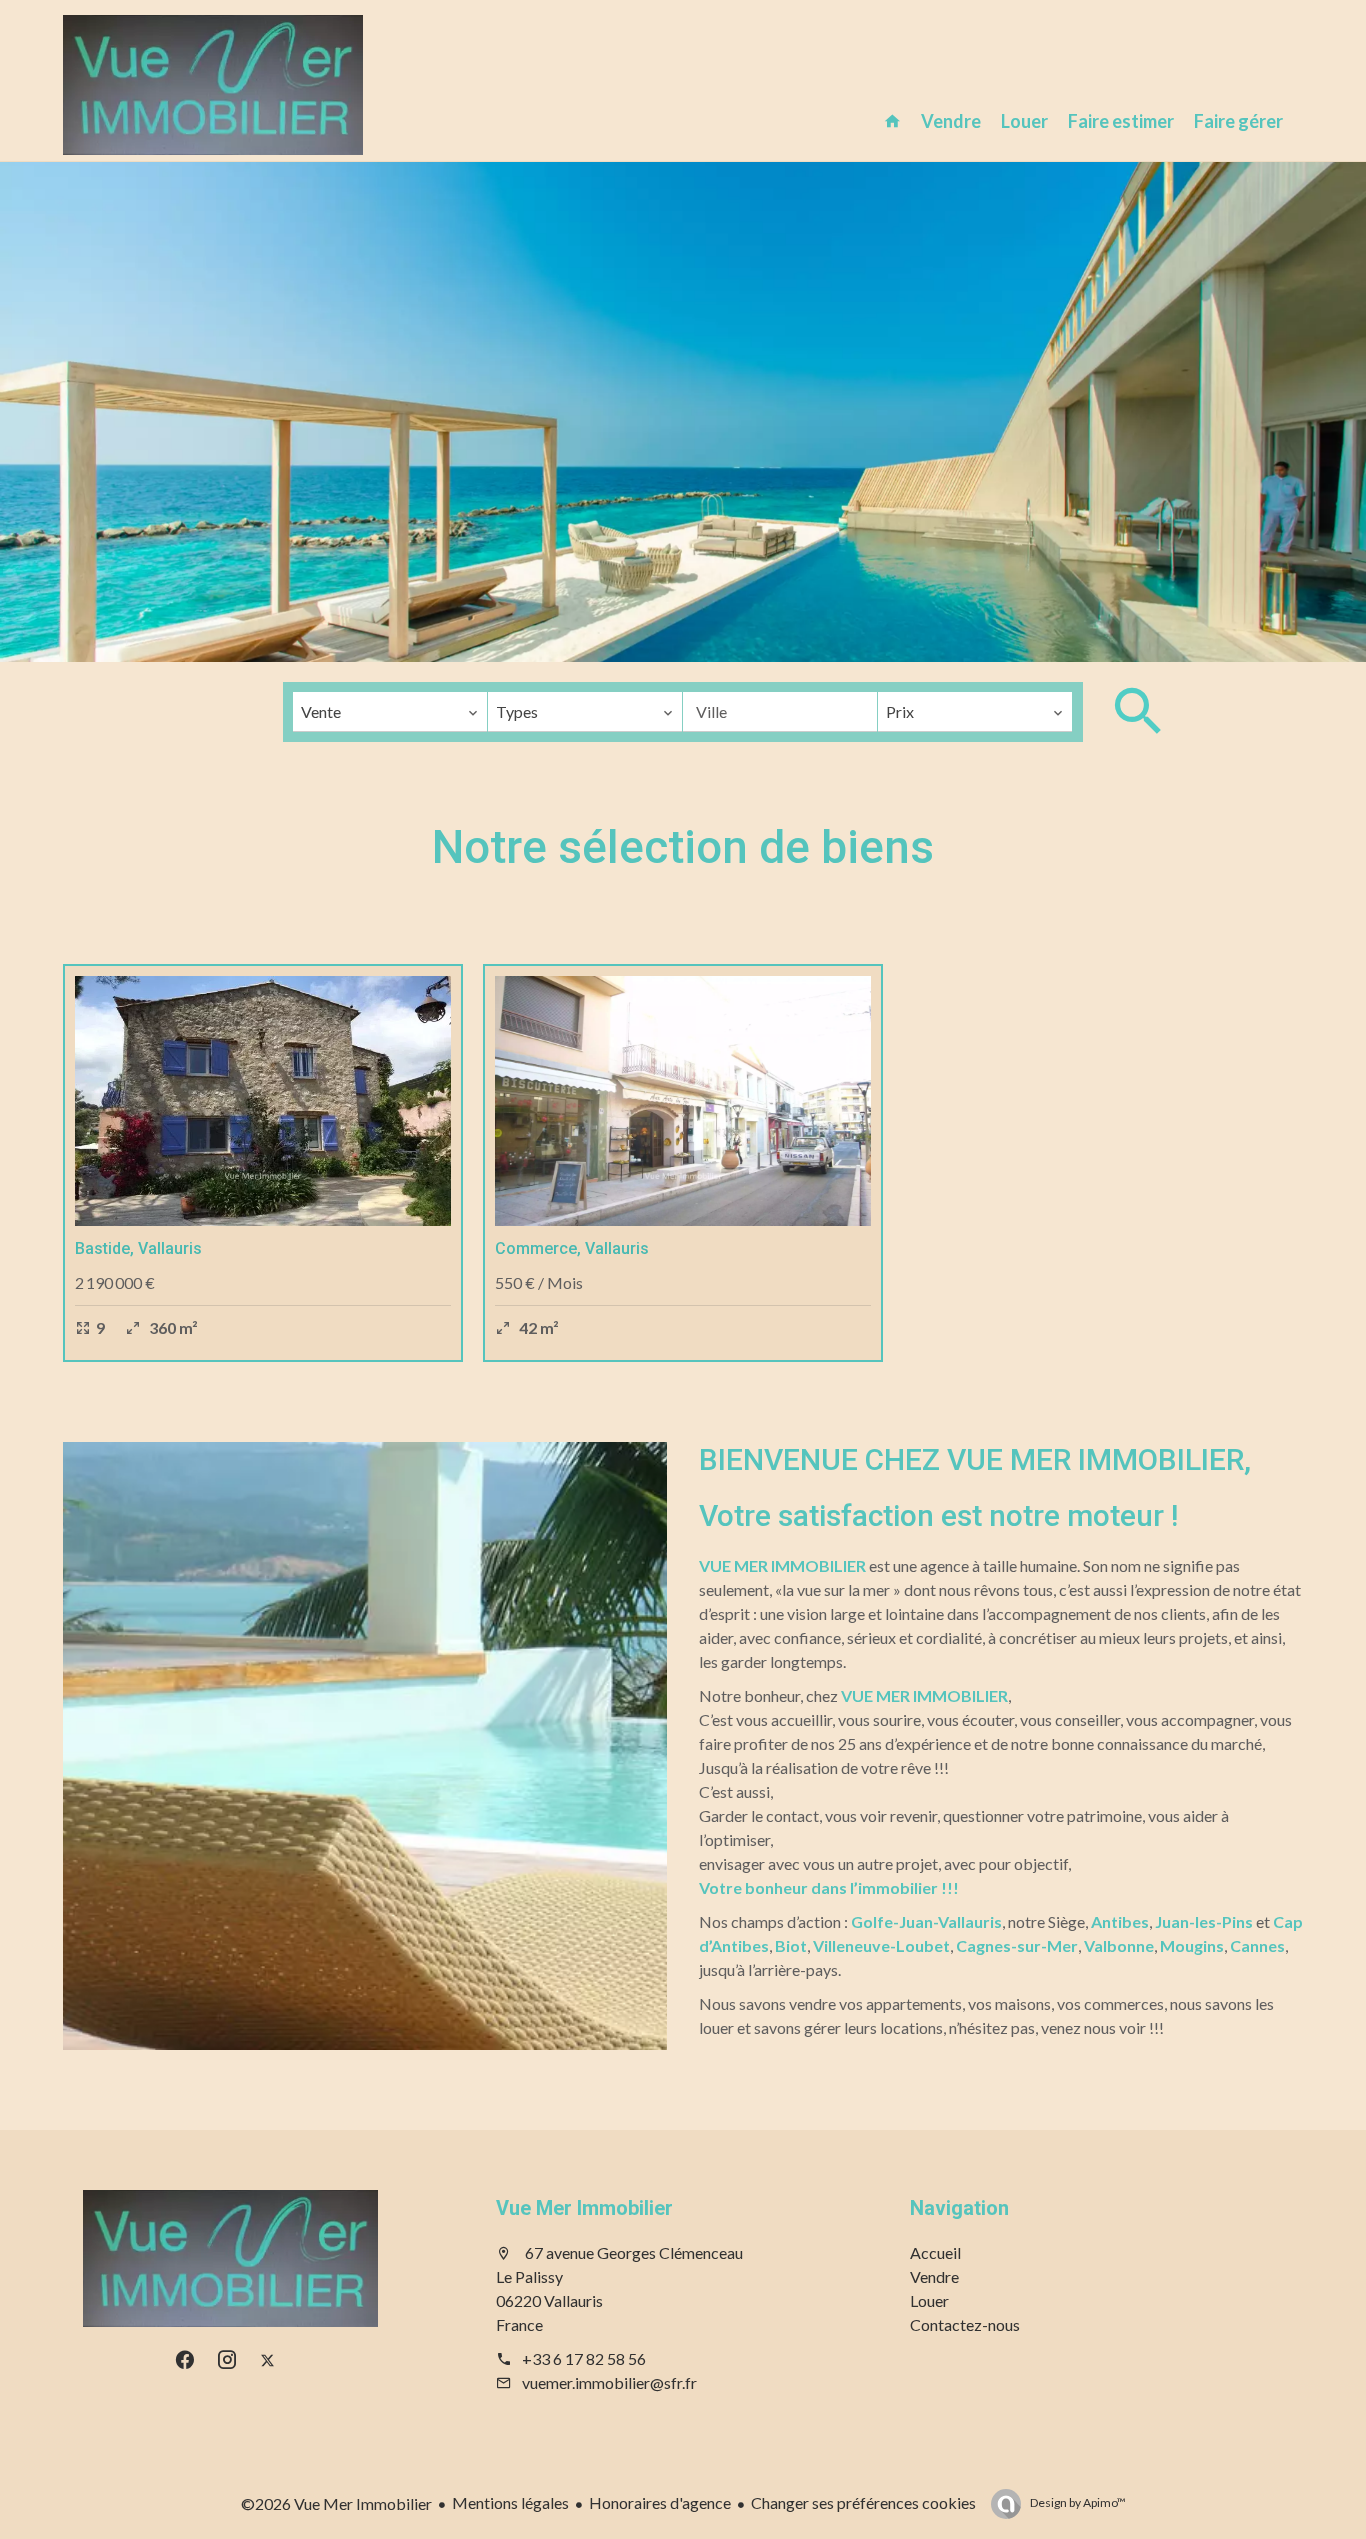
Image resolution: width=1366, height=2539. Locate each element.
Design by (1077, 2502)
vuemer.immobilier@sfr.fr (609, 2382)
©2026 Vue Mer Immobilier (336, 2503)
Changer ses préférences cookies (863, 2502)
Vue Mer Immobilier (584, 2208)
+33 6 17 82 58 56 (584, 2358)
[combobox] (390, 712)
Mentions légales (510, 2502)
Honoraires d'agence (660, 2502)
